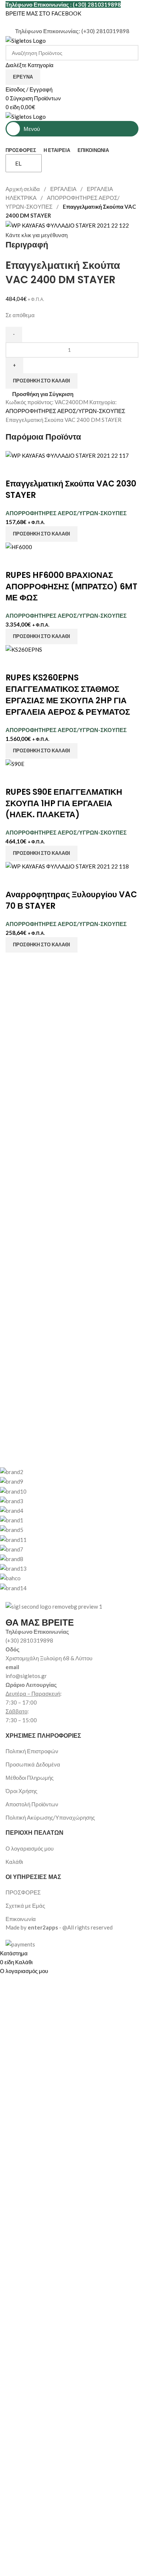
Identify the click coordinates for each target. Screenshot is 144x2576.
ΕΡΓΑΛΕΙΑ (64, 189)
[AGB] (66, 1530)
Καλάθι (14, 1862)
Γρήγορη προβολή (34, 469)
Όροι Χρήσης (21, 1791)
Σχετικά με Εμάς (25, 1906)
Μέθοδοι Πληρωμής (30, 1778)
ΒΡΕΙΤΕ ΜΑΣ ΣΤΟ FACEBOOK (43, 13)
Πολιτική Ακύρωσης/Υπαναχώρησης (50, 1817)
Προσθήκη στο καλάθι (42, 381)
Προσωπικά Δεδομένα (33, 1764)
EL (18, 163)
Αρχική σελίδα (23, 189)
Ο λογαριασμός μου (30, 1848)
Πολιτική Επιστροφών (32, 1751)
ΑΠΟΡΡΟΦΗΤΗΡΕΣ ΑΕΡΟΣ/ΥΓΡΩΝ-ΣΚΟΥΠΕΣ (65, 411)
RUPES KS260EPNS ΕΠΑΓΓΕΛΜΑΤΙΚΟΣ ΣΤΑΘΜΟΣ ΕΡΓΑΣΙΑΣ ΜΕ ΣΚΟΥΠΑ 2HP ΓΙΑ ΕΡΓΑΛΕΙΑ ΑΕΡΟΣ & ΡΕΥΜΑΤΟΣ (68, 695)
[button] (42, 534)
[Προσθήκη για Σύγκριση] (15, 469)
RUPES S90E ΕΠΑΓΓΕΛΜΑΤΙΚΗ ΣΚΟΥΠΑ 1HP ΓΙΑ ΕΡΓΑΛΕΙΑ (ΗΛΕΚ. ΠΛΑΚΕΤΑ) (64, 803)
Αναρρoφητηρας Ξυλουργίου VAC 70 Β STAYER (71, 900)
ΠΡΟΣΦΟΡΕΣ (23, 1892)
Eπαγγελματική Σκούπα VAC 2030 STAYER (71, 489)
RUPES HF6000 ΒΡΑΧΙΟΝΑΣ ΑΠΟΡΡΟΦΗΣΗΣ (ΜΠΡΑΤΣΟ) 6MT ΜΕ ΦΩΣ (71, 587)
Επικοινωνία (21, 1919)
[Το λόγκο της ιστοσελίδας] (26, 40)
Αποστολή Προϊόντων (32, 1804)
